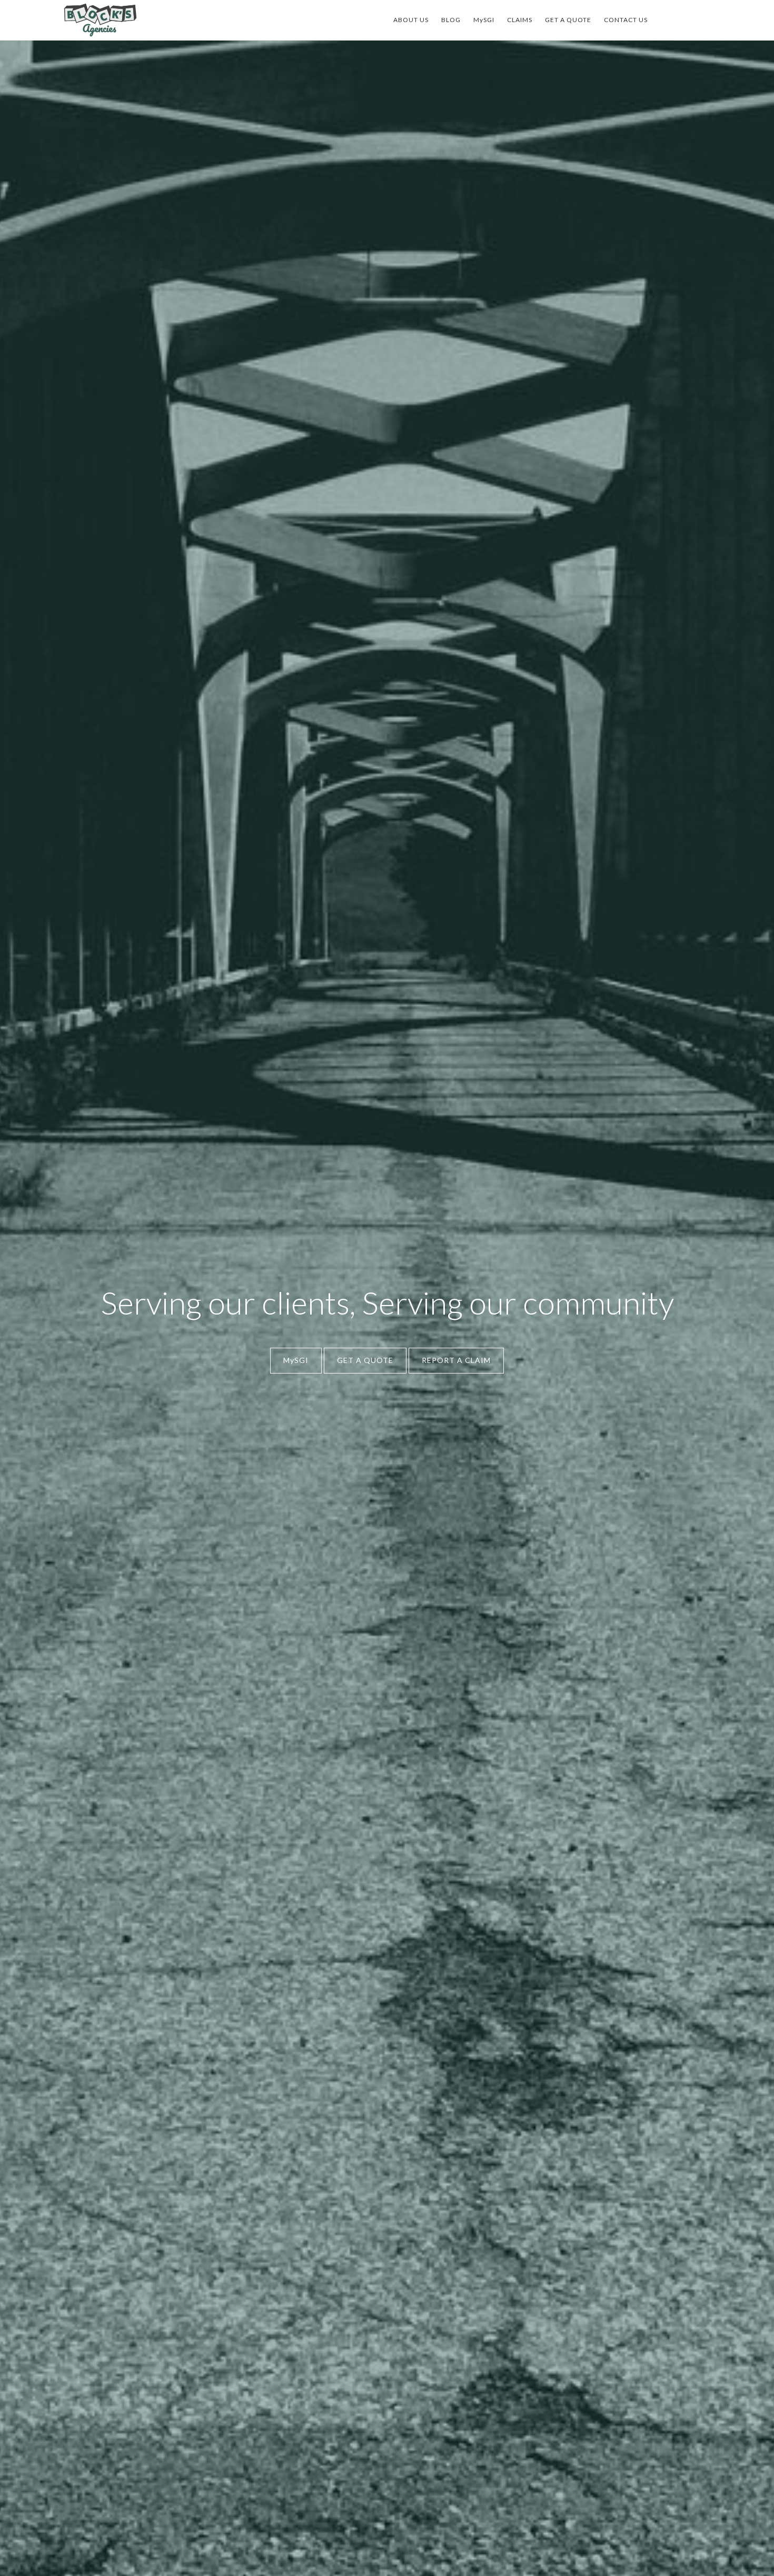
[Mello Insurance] (100, 20)
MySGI (296, 1360)
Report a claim (456, 1360)
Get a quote (365, 1360)
